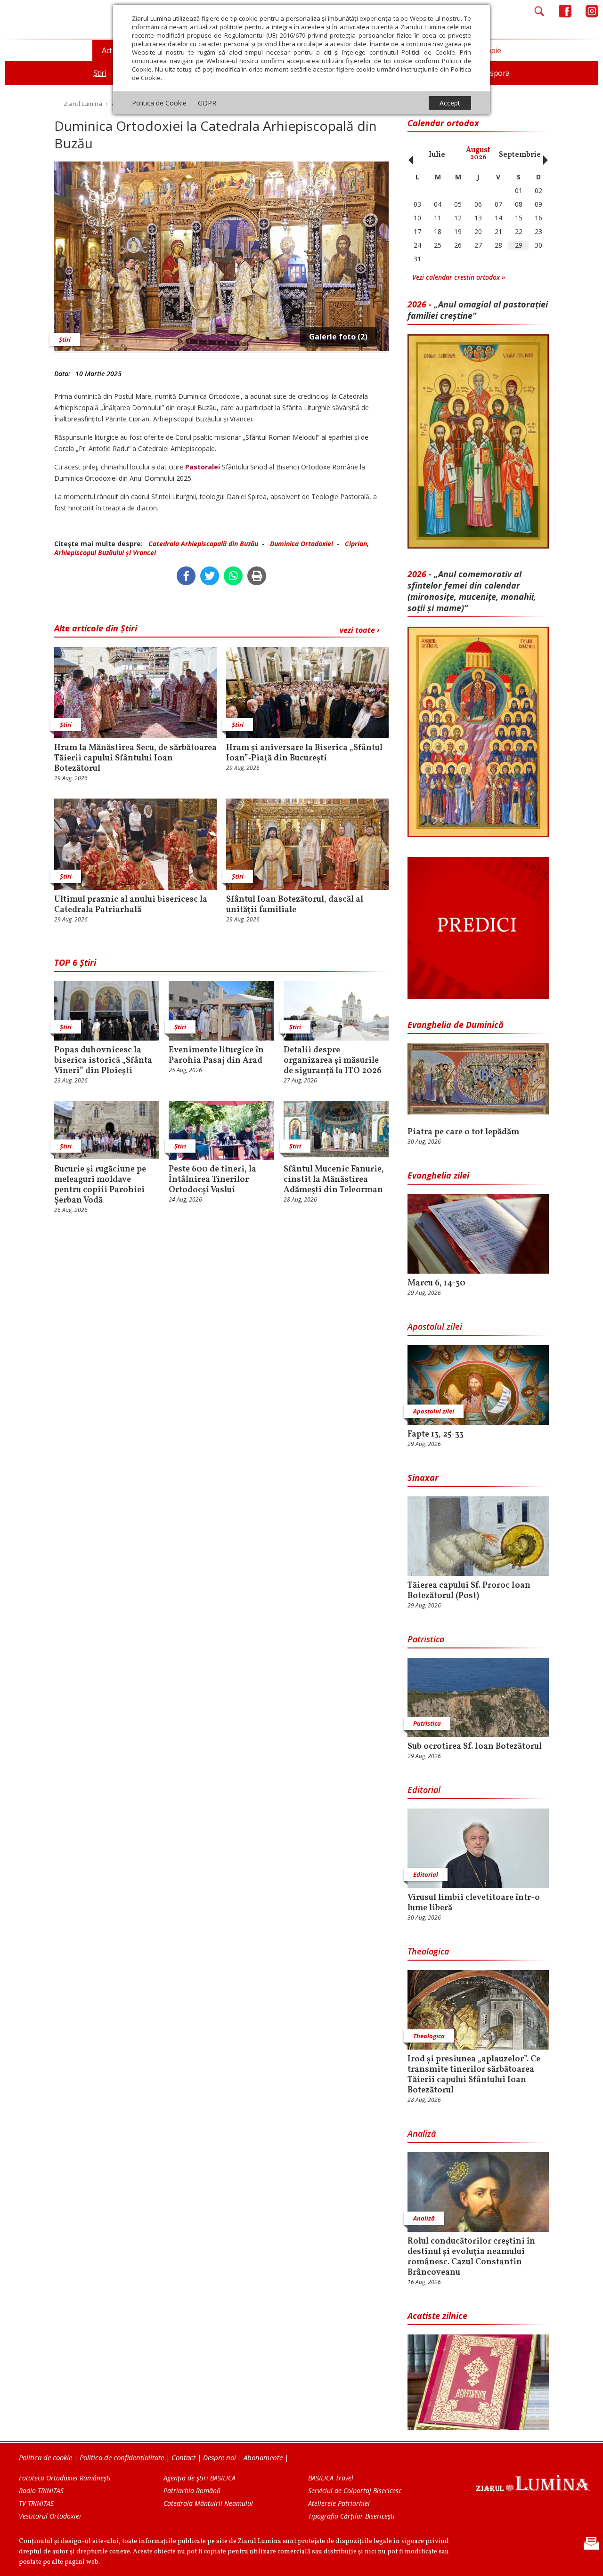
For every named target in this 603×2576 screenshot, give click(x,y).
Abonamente (263, 2457)
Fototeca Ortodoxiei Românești (65, 2478)
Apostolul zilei (435, 1326)
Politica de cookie (45, 2457)
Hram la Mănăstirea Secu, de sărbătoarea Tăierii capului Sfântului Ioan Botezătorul (135, 759)
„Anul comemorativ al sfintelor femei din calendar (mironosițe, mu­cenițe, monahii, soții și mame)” (472, 591)
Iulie (437, 155)
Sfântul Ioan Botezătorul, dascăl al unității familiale (295, 905)
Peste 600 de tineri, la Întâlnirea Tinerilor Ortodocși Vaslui (212, 1180)
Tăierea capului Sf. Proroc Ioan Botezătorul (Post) (469, 1591)
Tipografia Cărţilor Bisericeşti (351, 2516)
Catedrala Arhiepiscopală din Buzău (203, 544)
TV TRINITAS (36, 2503)
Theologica (428, 1951)
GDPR (207, 103)
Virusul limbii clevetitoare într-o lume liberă (474, 1903)
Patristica (426, 1639)
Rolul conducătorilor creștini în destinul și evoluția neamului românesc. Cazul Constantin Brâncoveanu (471, 2257)
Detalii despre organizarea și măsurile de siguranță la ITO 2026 (333, 1061)
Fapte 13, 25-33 (436, 1435)
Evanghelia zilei (438, 1175)
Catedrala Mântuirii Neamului (208, 2503)
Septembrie (520, 155)
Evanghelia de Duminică (456, 1025)
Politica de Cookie (159, 103)
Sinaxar (423, 1478)
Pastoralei (204, 467)
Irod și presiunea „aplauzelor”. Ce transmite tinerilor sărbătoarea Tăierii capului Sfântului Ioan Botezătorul (474, 2075)
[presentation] (408, 155)
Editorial (424, 1790)
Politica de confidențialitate (122, 2457)
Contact (183, 2457)
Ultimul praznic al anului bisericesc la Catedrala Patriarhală (131, 905)
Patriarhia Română (192, 2491)
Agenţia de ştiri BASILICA (200, 2478)
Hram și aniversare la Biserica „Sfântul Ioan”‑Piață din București (304, 753)
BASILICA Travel (331, 2478)
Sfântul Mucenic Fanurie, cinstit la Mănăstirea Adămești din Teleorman (334, 1180)
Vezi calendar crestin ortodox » (459, 277)
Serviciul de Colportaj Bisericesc (355, 2491)
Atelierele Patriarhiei (339, 2503)
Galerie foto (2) (338, 337)
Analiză (422, 2133)
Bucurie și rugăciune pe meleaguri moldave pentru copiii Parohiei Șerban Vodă (100, 1185)
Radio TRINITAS (41, 2491)
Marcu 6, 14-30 (436, 1284)
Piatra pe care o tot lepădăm (463, 1132)
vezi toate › (359, 630)
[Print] (257, 576)
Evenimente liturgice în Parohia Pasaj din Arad (216, 1056)
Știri (65, 339)
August (478, 154)
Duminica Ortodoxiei (301, 544)
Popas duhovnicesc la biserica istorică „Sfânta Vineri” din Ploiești (103, 1061)
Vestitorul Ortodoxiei (50, 2516)
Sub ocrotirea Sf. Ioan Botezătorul (475, 1747)
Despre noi (220, 2457)
